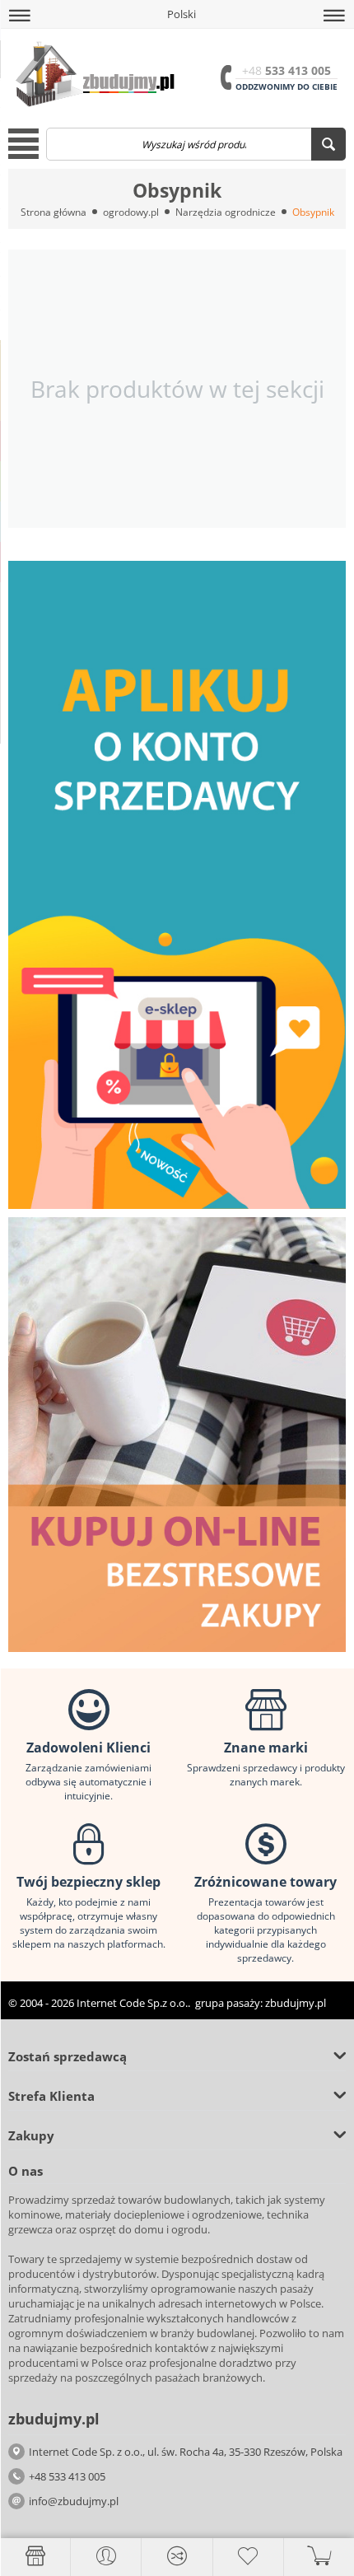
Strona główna (54, 212)
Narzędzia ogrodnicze (226, 212)
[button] (20, 16)
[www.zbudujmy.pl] (93, 73)
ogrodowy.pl (131, 212)
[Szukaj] (328, 144)
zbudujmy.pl (296, 2003)
